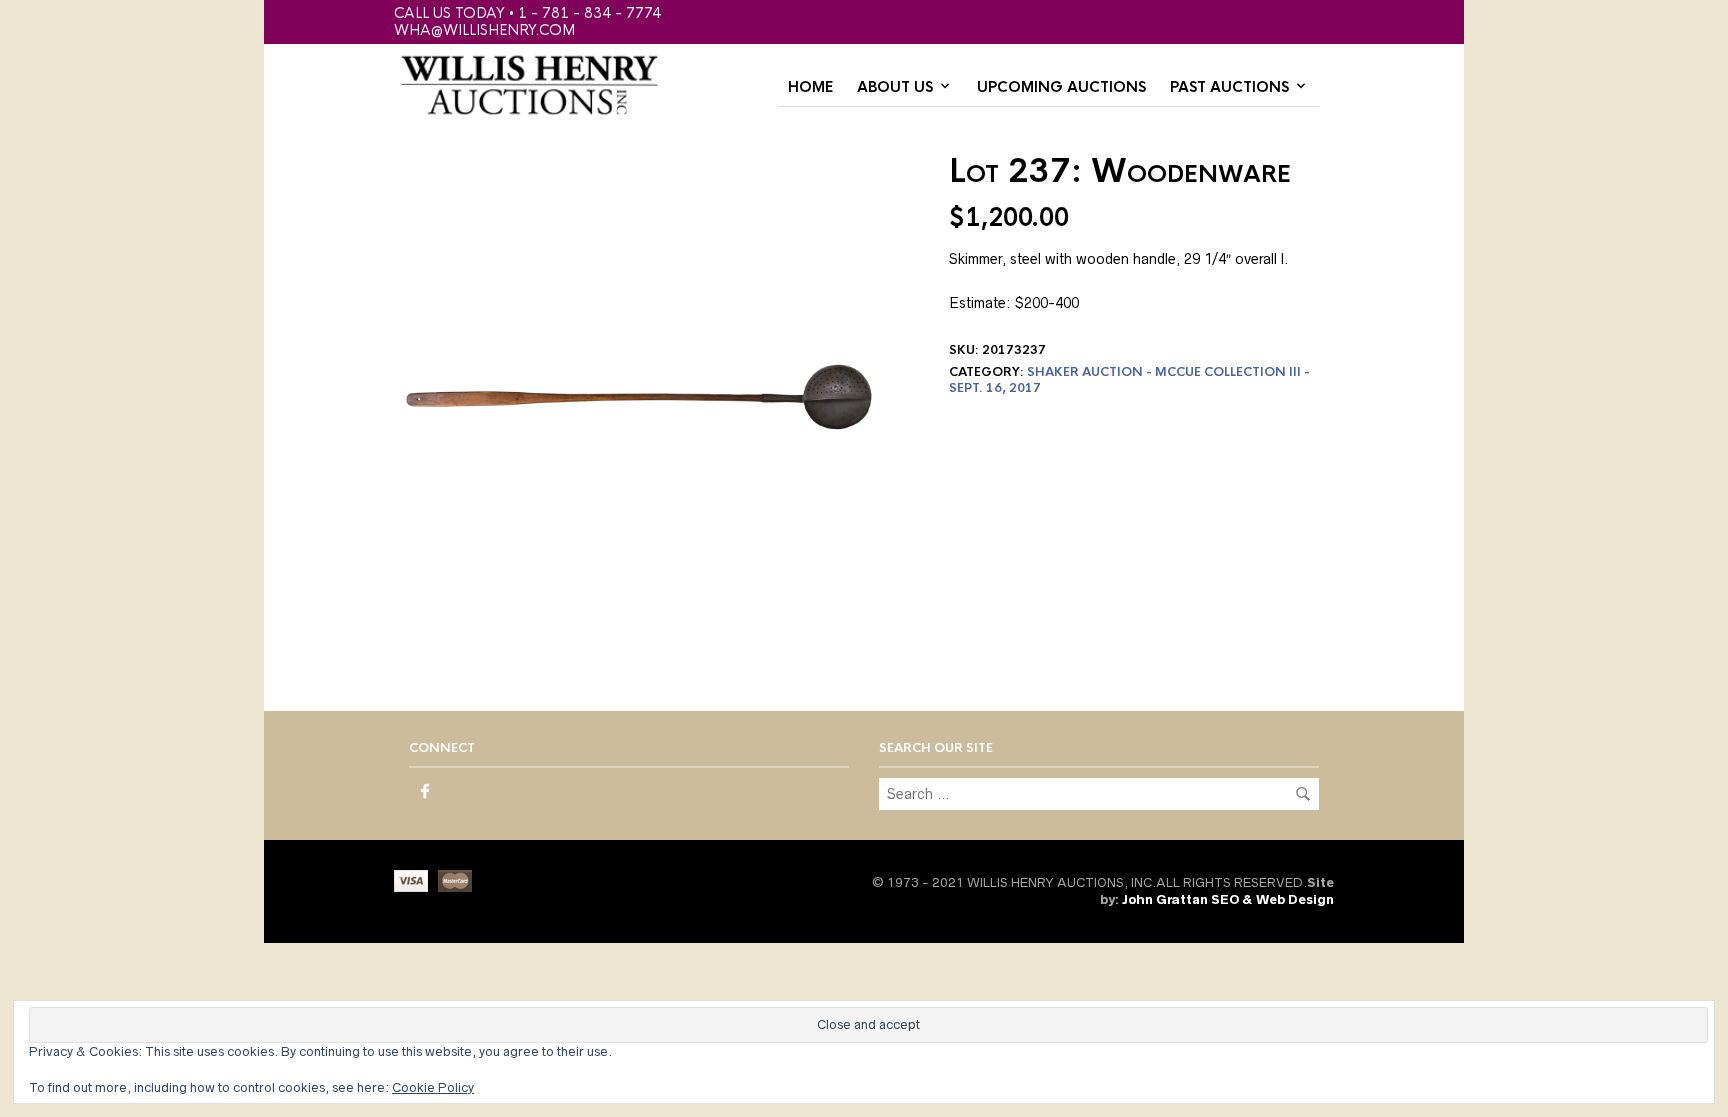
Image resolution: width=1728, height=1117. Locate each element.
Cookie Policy (433, 1087)
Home (810, 87)
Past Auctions (1229, 87)
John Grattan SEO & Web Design (1228, 899)
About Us (895, 87)
